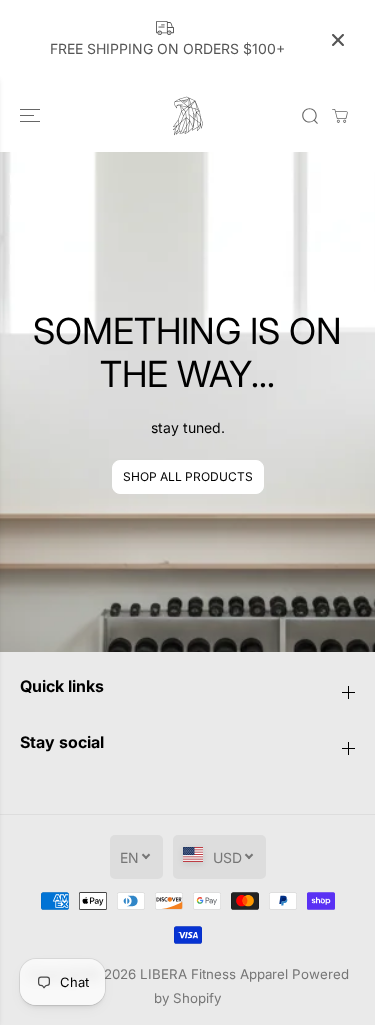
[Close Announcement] (338, 40)
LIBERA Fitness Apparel (214, 974)
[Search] (310, 116)
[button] (32, 116)
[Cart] (340, 116)
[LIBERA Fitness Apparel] (188, 116)
